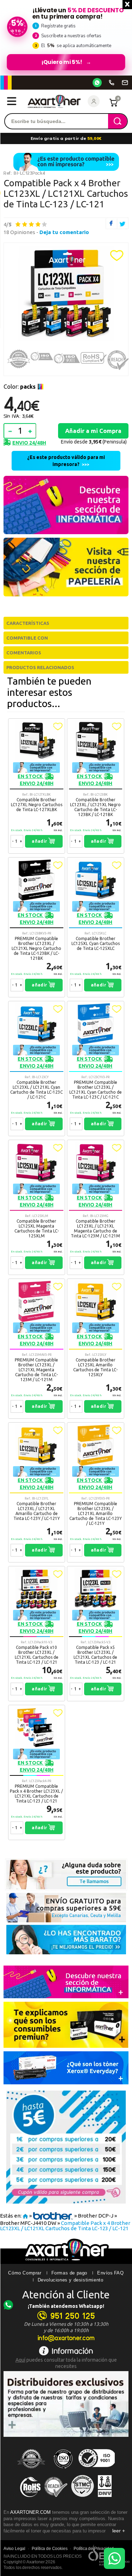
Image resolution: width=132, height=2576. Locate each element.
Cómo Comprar (25, 2273)
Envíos (105, 2273)
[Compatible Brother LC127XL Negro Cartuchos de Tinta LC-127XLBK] (37, 786)
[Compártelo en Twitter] (123, 223)
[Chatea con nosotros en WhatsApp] (114, 2558)
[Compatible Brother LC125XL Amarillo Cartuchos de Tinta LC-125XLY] (96, 1349)
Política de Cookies (50, 2549)
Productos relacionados (40, 667)
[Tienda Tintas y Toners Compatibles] (25, 2216)
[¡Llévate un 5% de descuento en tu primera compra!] (66, 38)
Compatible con (27, 638)
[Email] (125, 83)
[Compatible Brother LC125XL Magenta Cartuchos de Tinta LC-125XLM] (37, 1207)
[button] (117, 255)
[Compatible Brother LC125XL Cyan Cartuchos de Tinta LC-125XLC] (96, 927)
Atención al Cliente (66, 2295)
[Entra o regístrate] (94, 101)
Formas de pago (69, 2273)
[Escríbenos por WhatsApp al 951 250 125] (97, 83)
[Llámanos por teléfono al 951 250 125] (112, 83)
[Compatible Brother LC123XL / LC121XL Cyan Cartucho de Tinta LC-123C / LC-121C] (37, 1069)
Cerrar (127, 5)
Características (28, 623)
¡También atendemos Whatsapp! (66, 2306)
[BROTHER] (53, 2216)
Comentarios (24, 653)
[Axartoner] (54, 101)
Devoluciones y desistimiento (71, 2280)
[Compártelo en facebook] (111, 223)
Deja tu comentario (64, 232)
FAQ (119, 2273)
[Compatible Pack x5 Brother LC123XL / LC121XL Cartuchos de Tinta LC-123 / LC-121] (96, 1634)
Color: (20, 387)
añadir (40, 841)
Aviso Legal (14, 2549)
